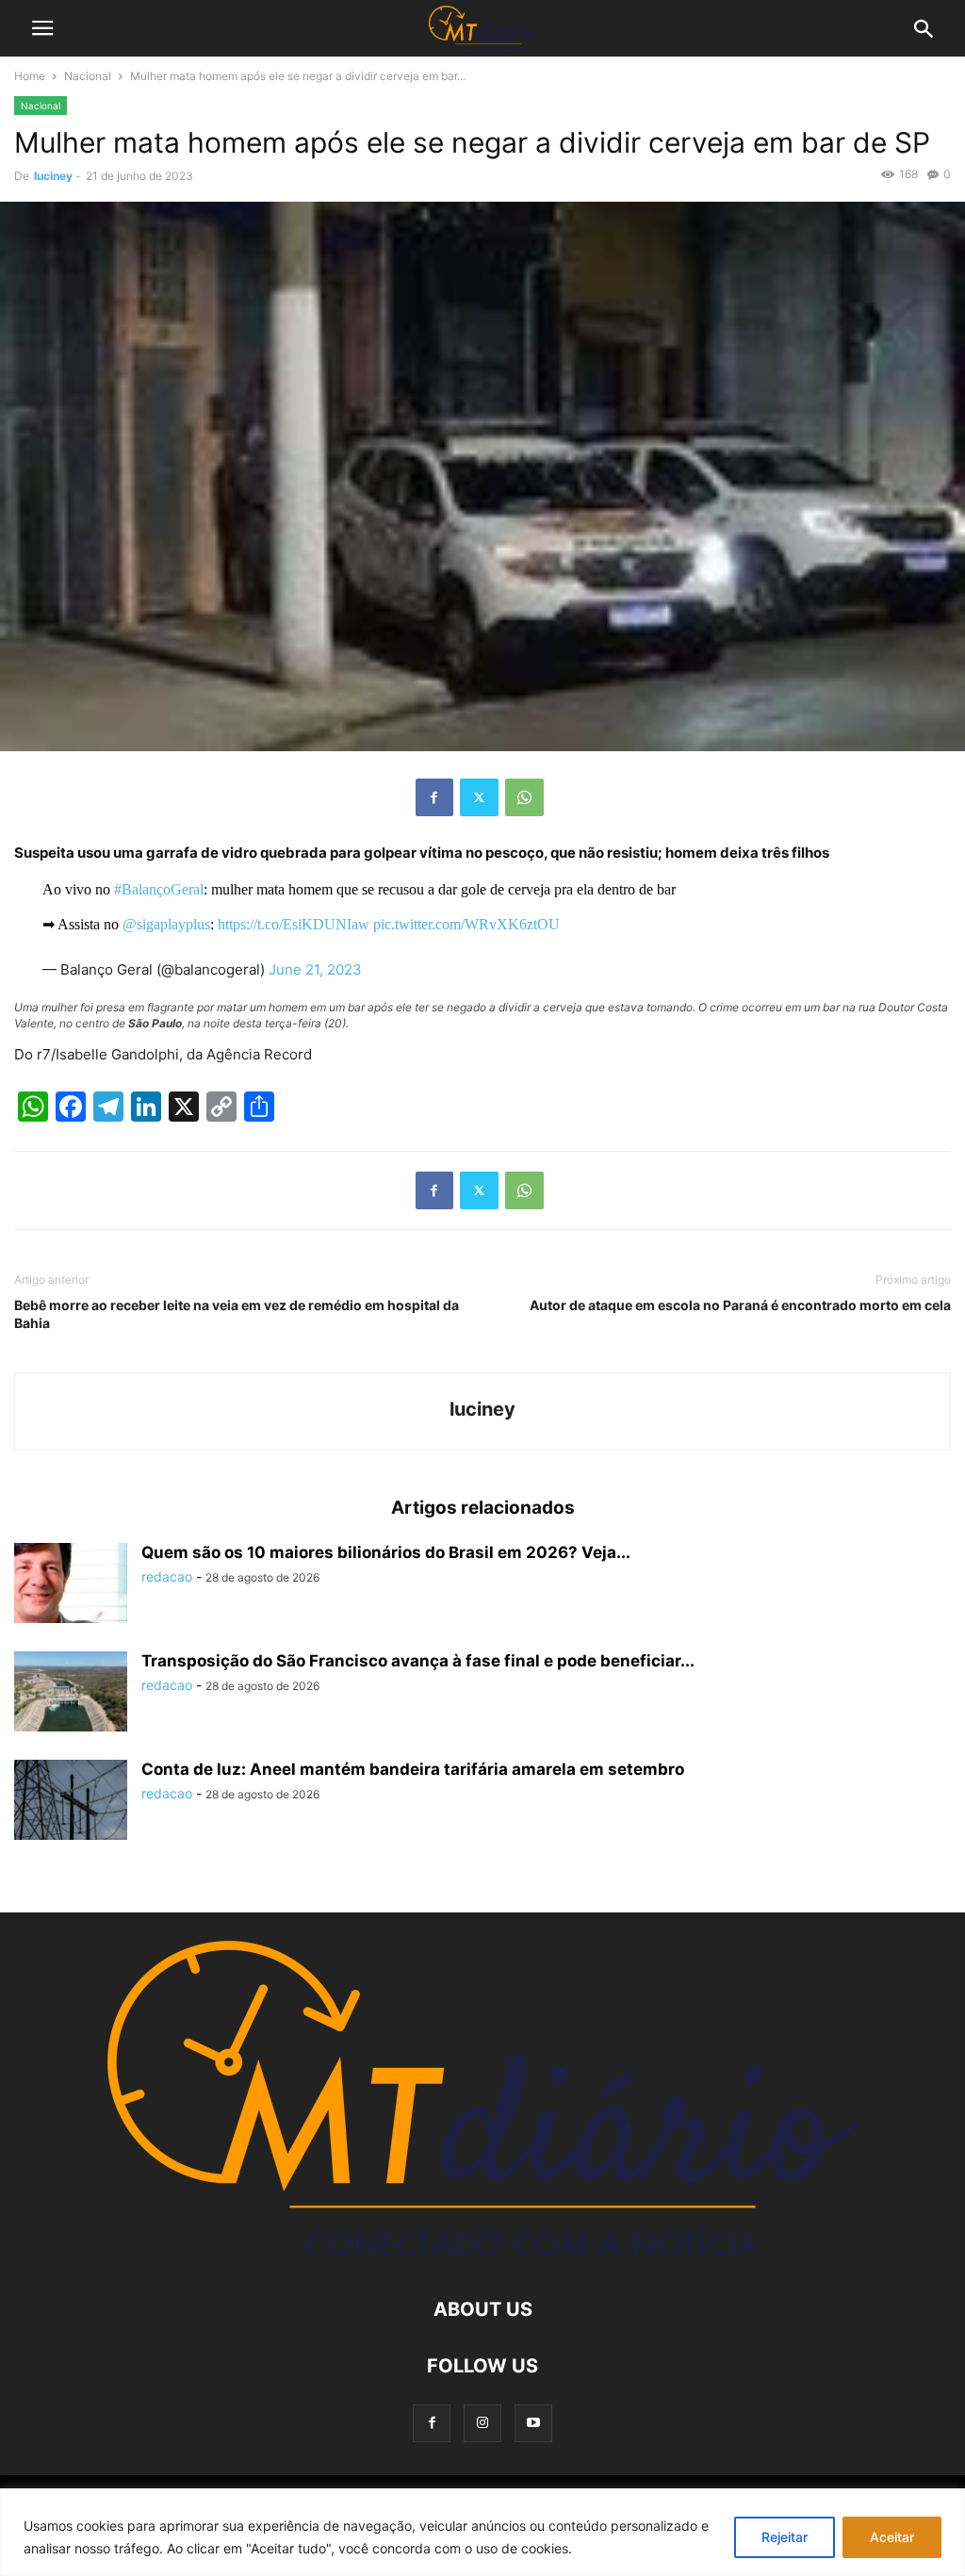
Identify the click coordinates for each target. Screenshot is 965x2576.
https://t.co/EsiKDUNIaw (294, 924)
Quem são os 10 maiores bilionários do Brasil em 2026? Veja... (386, 1552)
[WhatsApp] (524, 797)
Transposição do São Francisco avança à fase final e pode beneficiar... (418, 1661)
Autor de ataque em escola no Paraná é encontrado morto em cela (740, 1305)
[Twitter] (479, 797)
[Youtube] (533, 2423)
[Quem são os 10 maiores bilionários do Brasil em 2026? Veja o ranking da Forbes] (71, 1585)
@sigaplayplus (166, 924)
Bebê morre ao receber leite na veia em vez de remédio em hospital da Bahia (237, 1314)
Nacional (88, 76)
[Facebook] (434, 797)
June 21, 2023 (315, 969)
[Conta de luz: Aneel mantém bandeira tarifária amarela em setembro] (71, 1802)
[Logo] (483, 2252)
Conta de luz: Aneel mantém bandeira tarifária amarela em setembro (413, 1769)
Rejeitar (785, 2537)
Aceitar (892, 2537)
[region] (482, 2532)
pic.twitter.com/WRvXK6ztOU (466, 924)
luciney (53, 176)
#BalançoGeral (159, 889)
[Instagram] (482, 2423)
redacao (167, 1576)
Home (30, 76)
